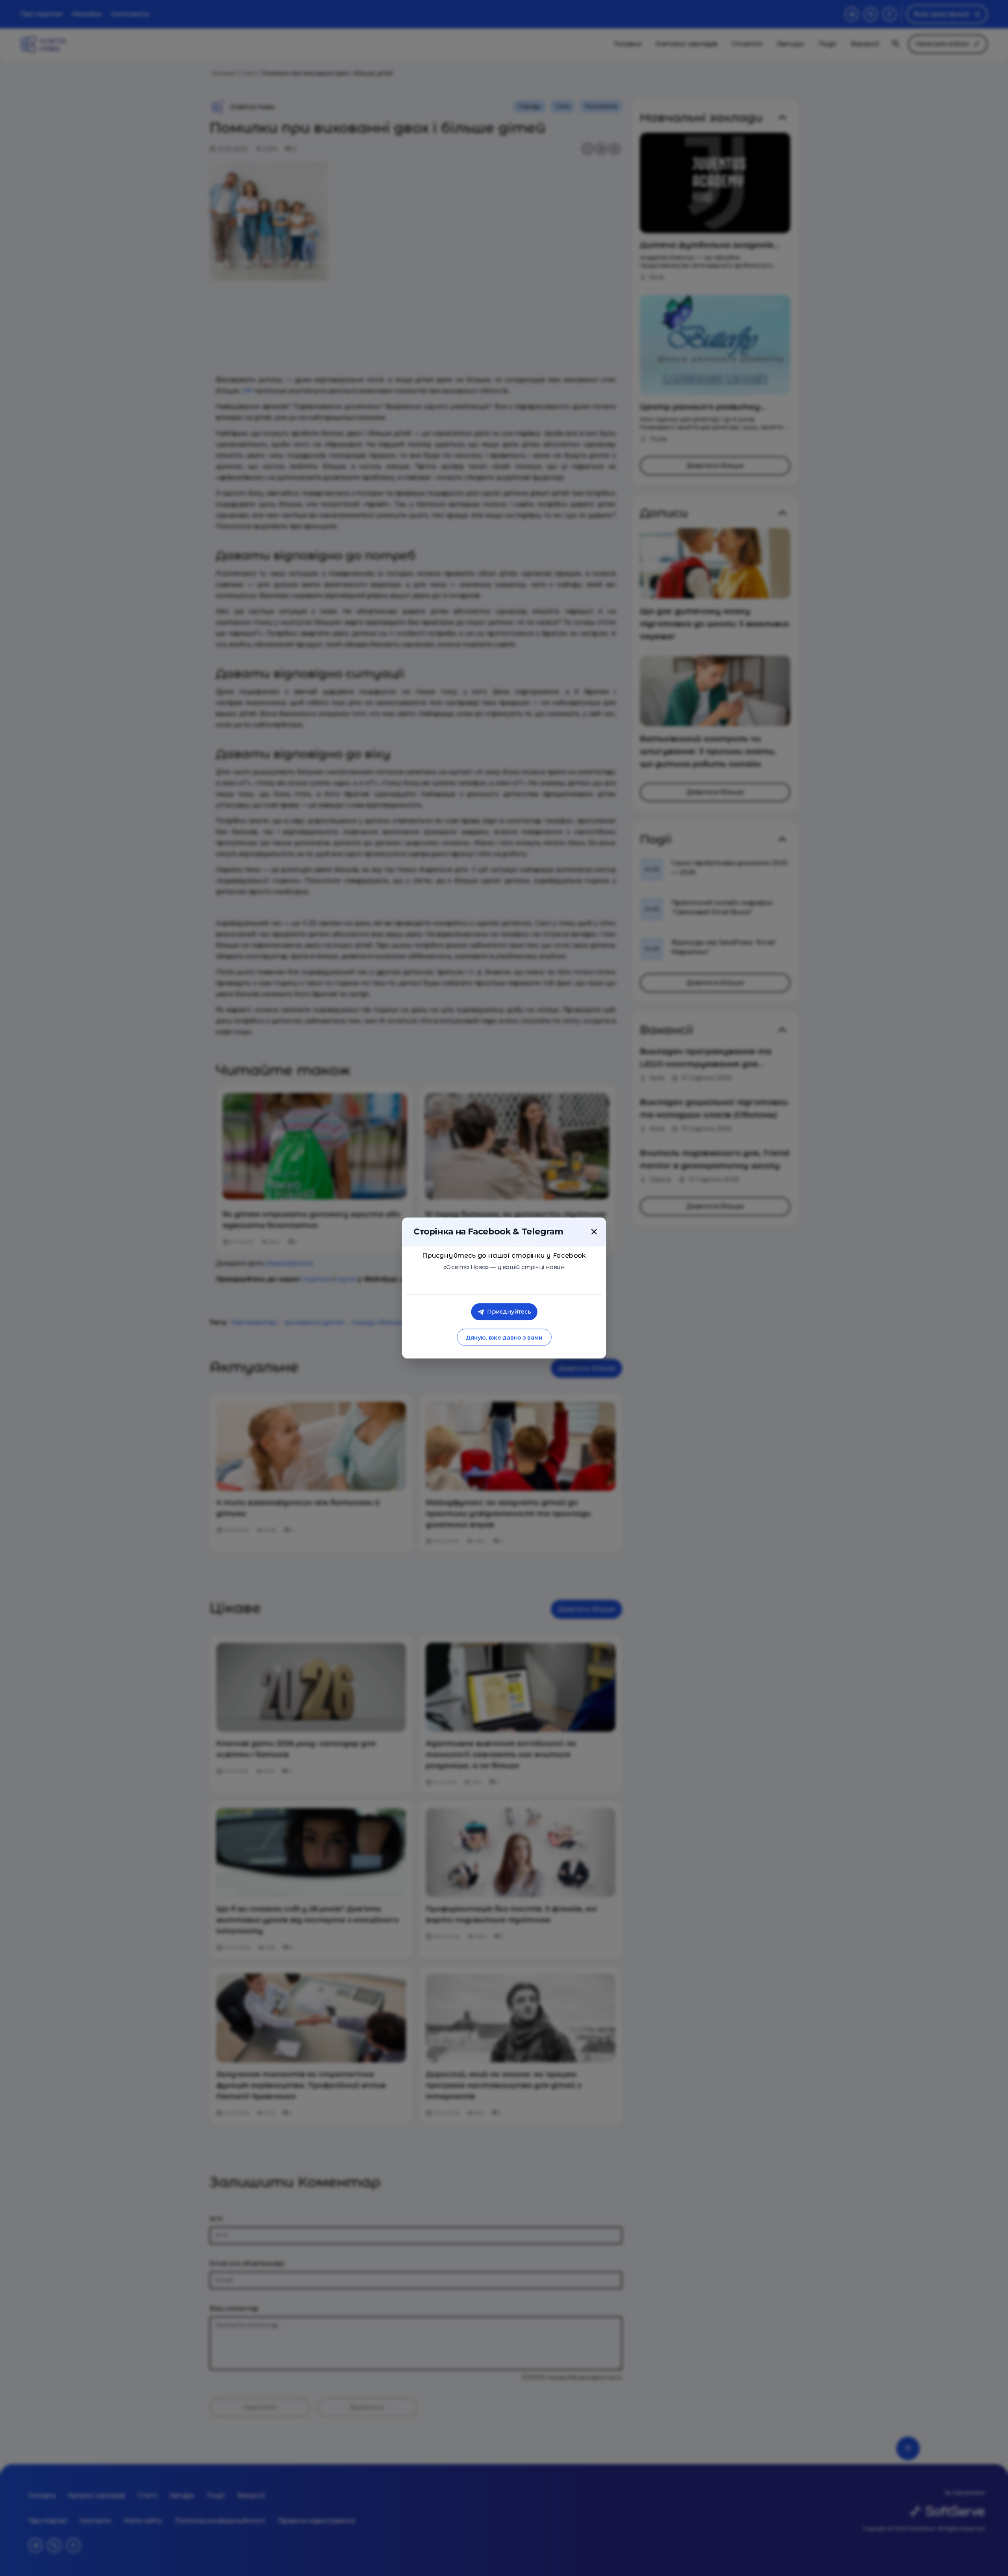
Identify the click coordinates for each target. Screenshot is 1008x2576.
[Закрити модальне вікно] (594, 1232)
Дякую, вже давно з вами (504, 1337)
